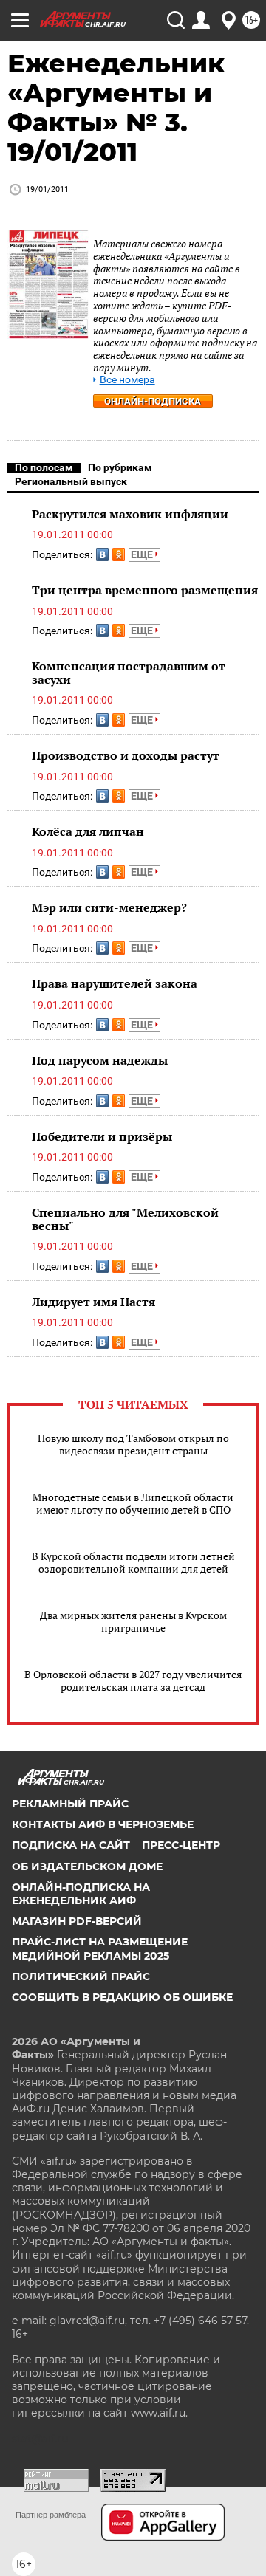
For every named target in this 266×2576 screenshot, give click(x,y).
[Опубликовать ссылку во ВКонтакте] (102, 554)
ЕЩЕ (143, 554)
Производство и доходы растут (126, 755)
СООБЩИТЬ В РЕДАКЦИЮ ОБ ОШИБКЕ (122, 1997)
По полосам (44, 467)
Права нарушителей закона (115, 983)
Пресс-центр (181, 1845)
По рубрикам (120, 467)
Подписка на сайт (71, 1845)
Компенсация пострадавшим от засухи (129, 673)
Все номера (127, 380)
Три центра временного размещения (145, 590)
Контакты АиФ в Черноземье (103, 1824)
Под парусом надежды (100, 1060)
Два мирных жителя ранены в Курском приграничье (133, 1621)
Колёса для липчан (88, 831)
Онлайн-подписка (153, 401)
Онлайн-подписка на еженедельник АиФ (81, 1894)
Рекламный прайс (70, 1804)
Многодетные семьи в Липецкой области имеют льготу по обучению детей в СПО (133, 1503)
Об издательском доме (87, 1866)
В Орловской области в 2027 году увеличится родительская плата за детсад (133, 1680)
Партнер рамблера (51, 2515)
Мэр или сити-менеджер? (109, 907)
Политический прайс (81, 1976)
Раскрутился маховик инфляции (130, 514)
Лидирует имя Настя (93, 1302)
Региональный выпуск (71, 481)
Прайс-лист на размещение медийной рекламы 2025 (100, 1948)
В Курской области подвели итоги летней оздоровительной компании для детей (133, 1562)
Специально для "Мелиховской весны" (125, 1219)
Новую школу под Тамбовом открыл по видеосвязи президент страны (133, 1444)
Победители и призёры (102, 1136)
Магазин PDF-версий (77, 1921)
